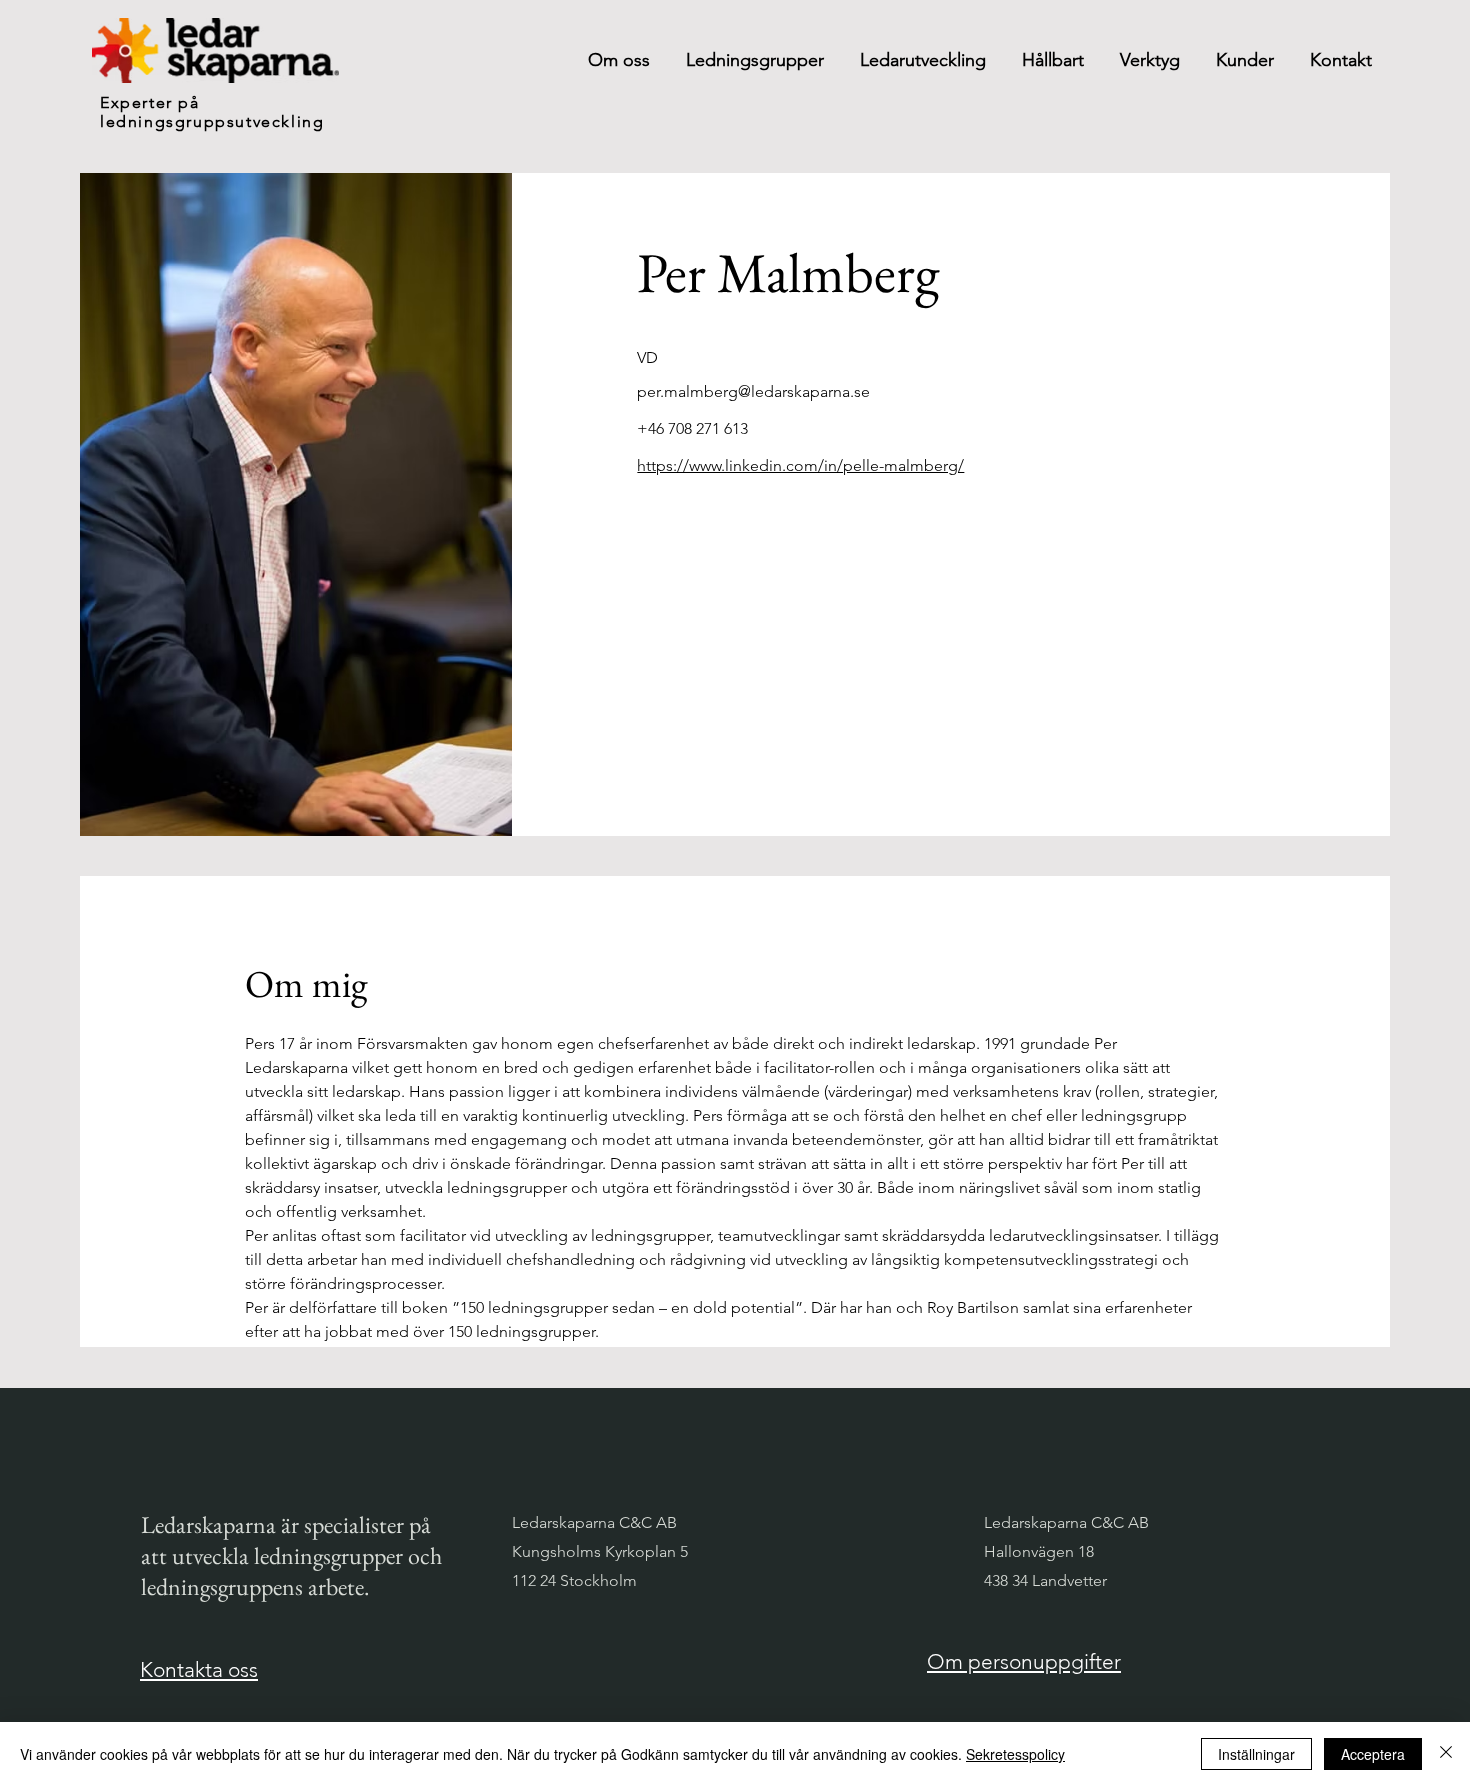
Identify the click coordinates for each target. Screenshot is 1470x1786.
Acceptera (1373, 1754)
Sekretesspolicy (1015, 1754)
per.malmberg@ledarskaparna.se (753, 391)
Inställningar (1256, 1754)
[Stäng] (1446, 1754)
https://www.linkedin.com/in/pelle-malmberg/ (800, 465)
